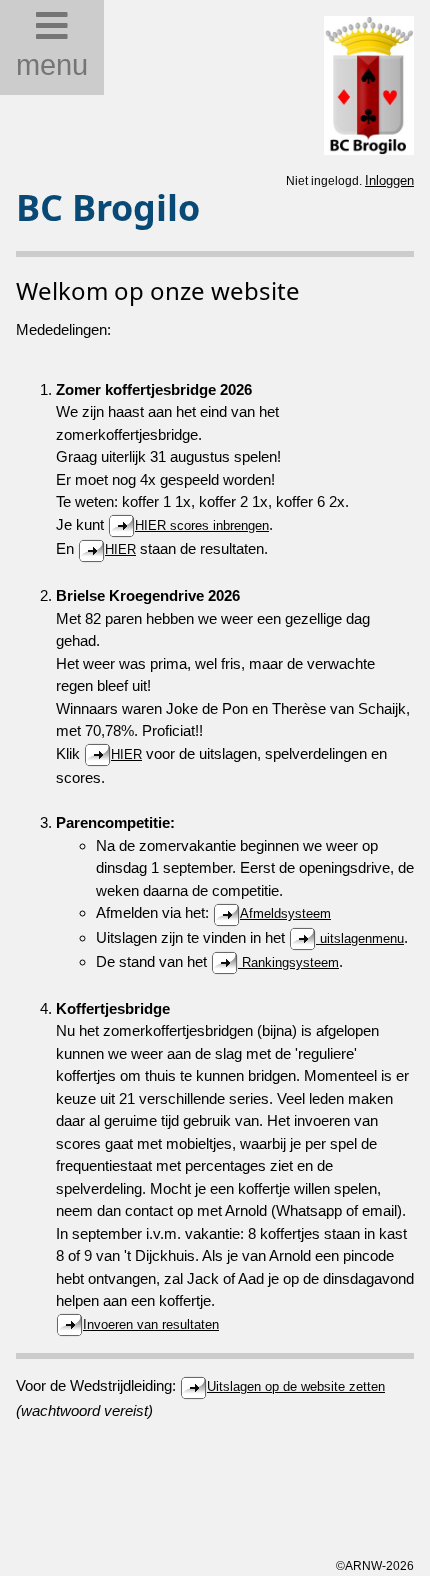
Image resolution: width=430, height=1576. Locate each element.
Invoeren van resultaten (151, 1324)
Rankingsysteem (288, 962)
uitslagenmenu (360, 938)
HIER (120, 549)
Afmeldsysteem (285, 913)
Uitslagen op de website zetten (296, 1386)
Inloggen (389, 180)
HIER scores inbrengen (202, 525)
